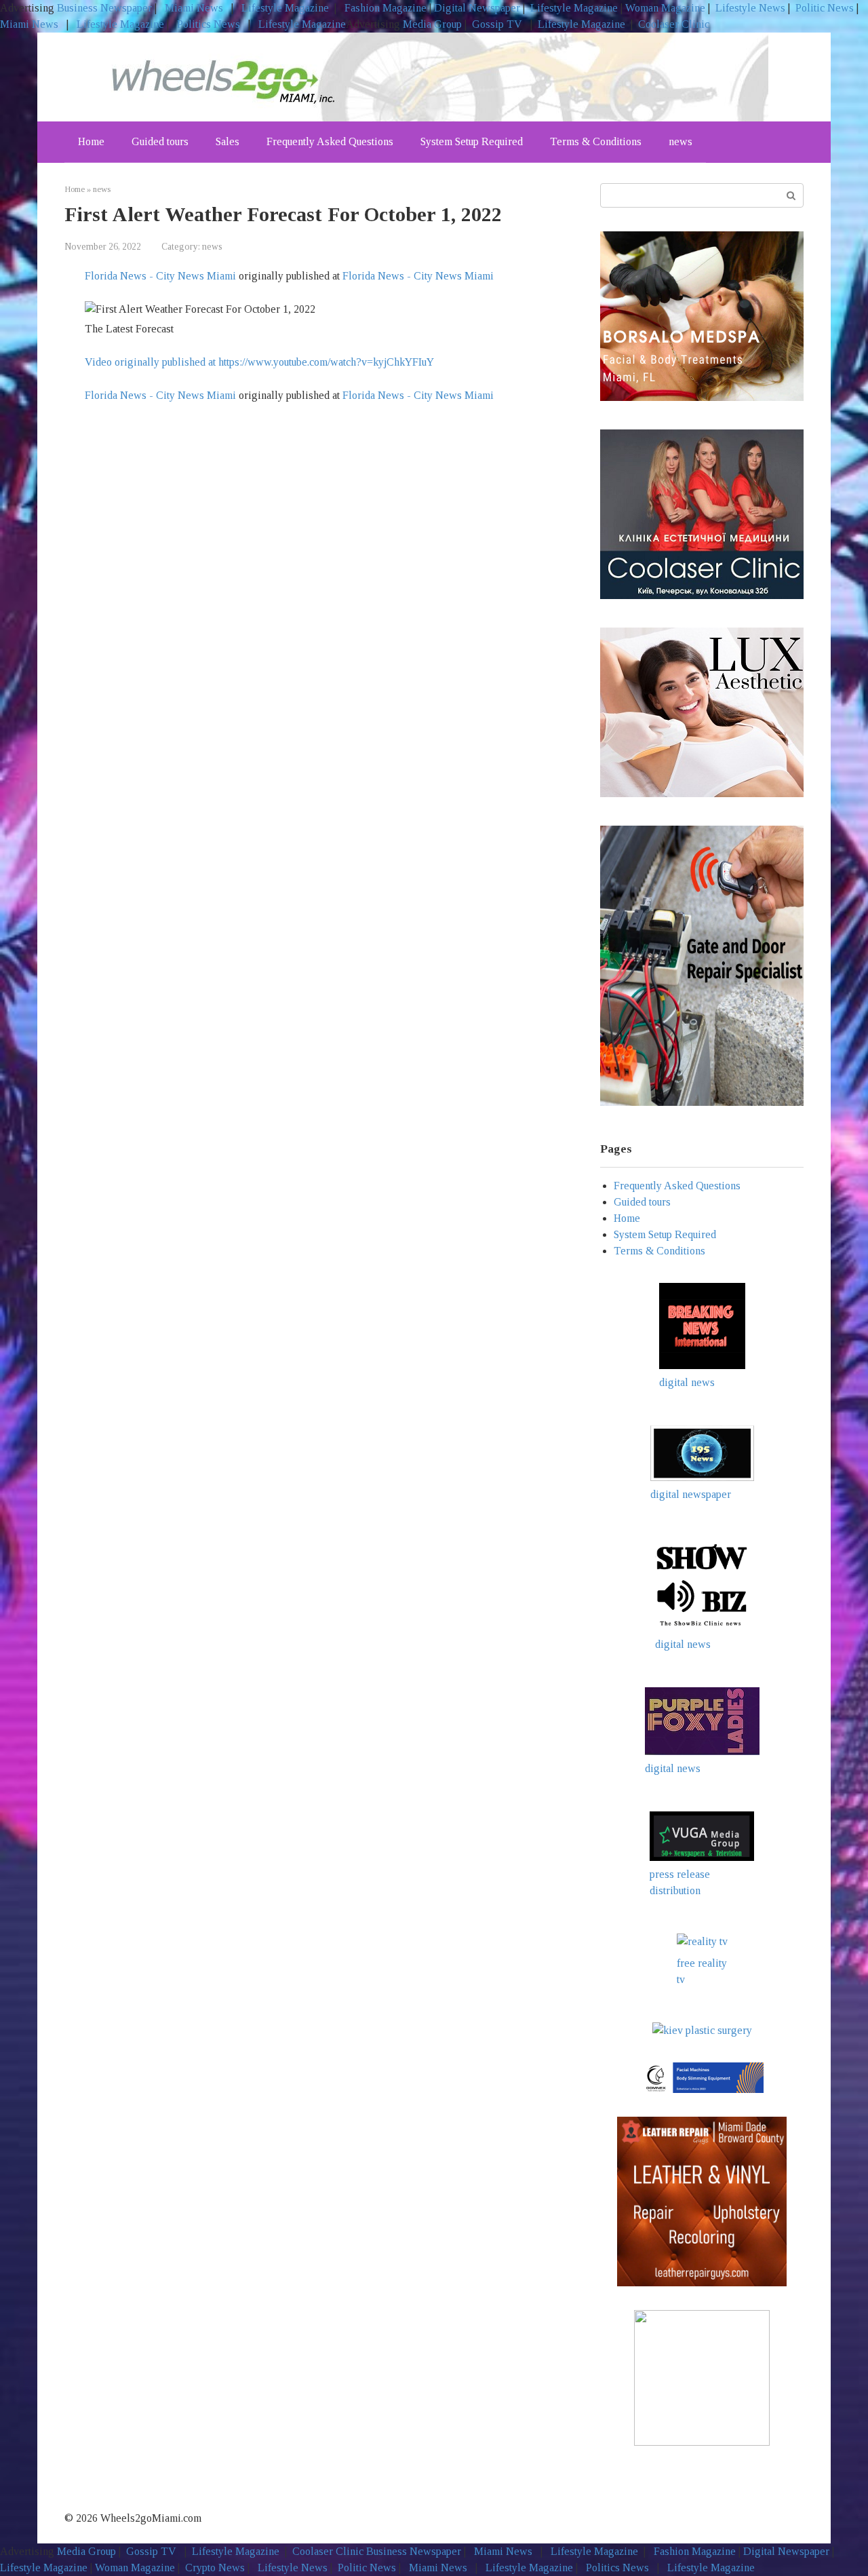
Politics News (209, 24)
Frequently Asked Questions (330, 141)
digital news (687, 1382)
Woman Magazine (665, 8)
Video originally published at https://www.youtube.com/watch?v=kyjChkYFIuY (259, 362)
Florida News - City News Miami (160, 276)
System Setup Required (472, 141)
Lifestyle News (749, 8)
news (680, 141)
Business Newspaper (104, 8)
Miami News (194, 8)
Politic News (823, 8)
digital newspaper (691, 1494)
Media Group (432, 24)
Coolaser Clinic (674, 24)
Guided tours (160, 141)
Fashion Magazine (386, 8)
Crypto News (215, 2568)
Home (91, 141)
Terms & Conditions (596, 141)
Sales (228, 141)
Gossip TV (498, 24)
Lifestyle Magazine (284, 8)
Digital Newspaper (477, 8)
